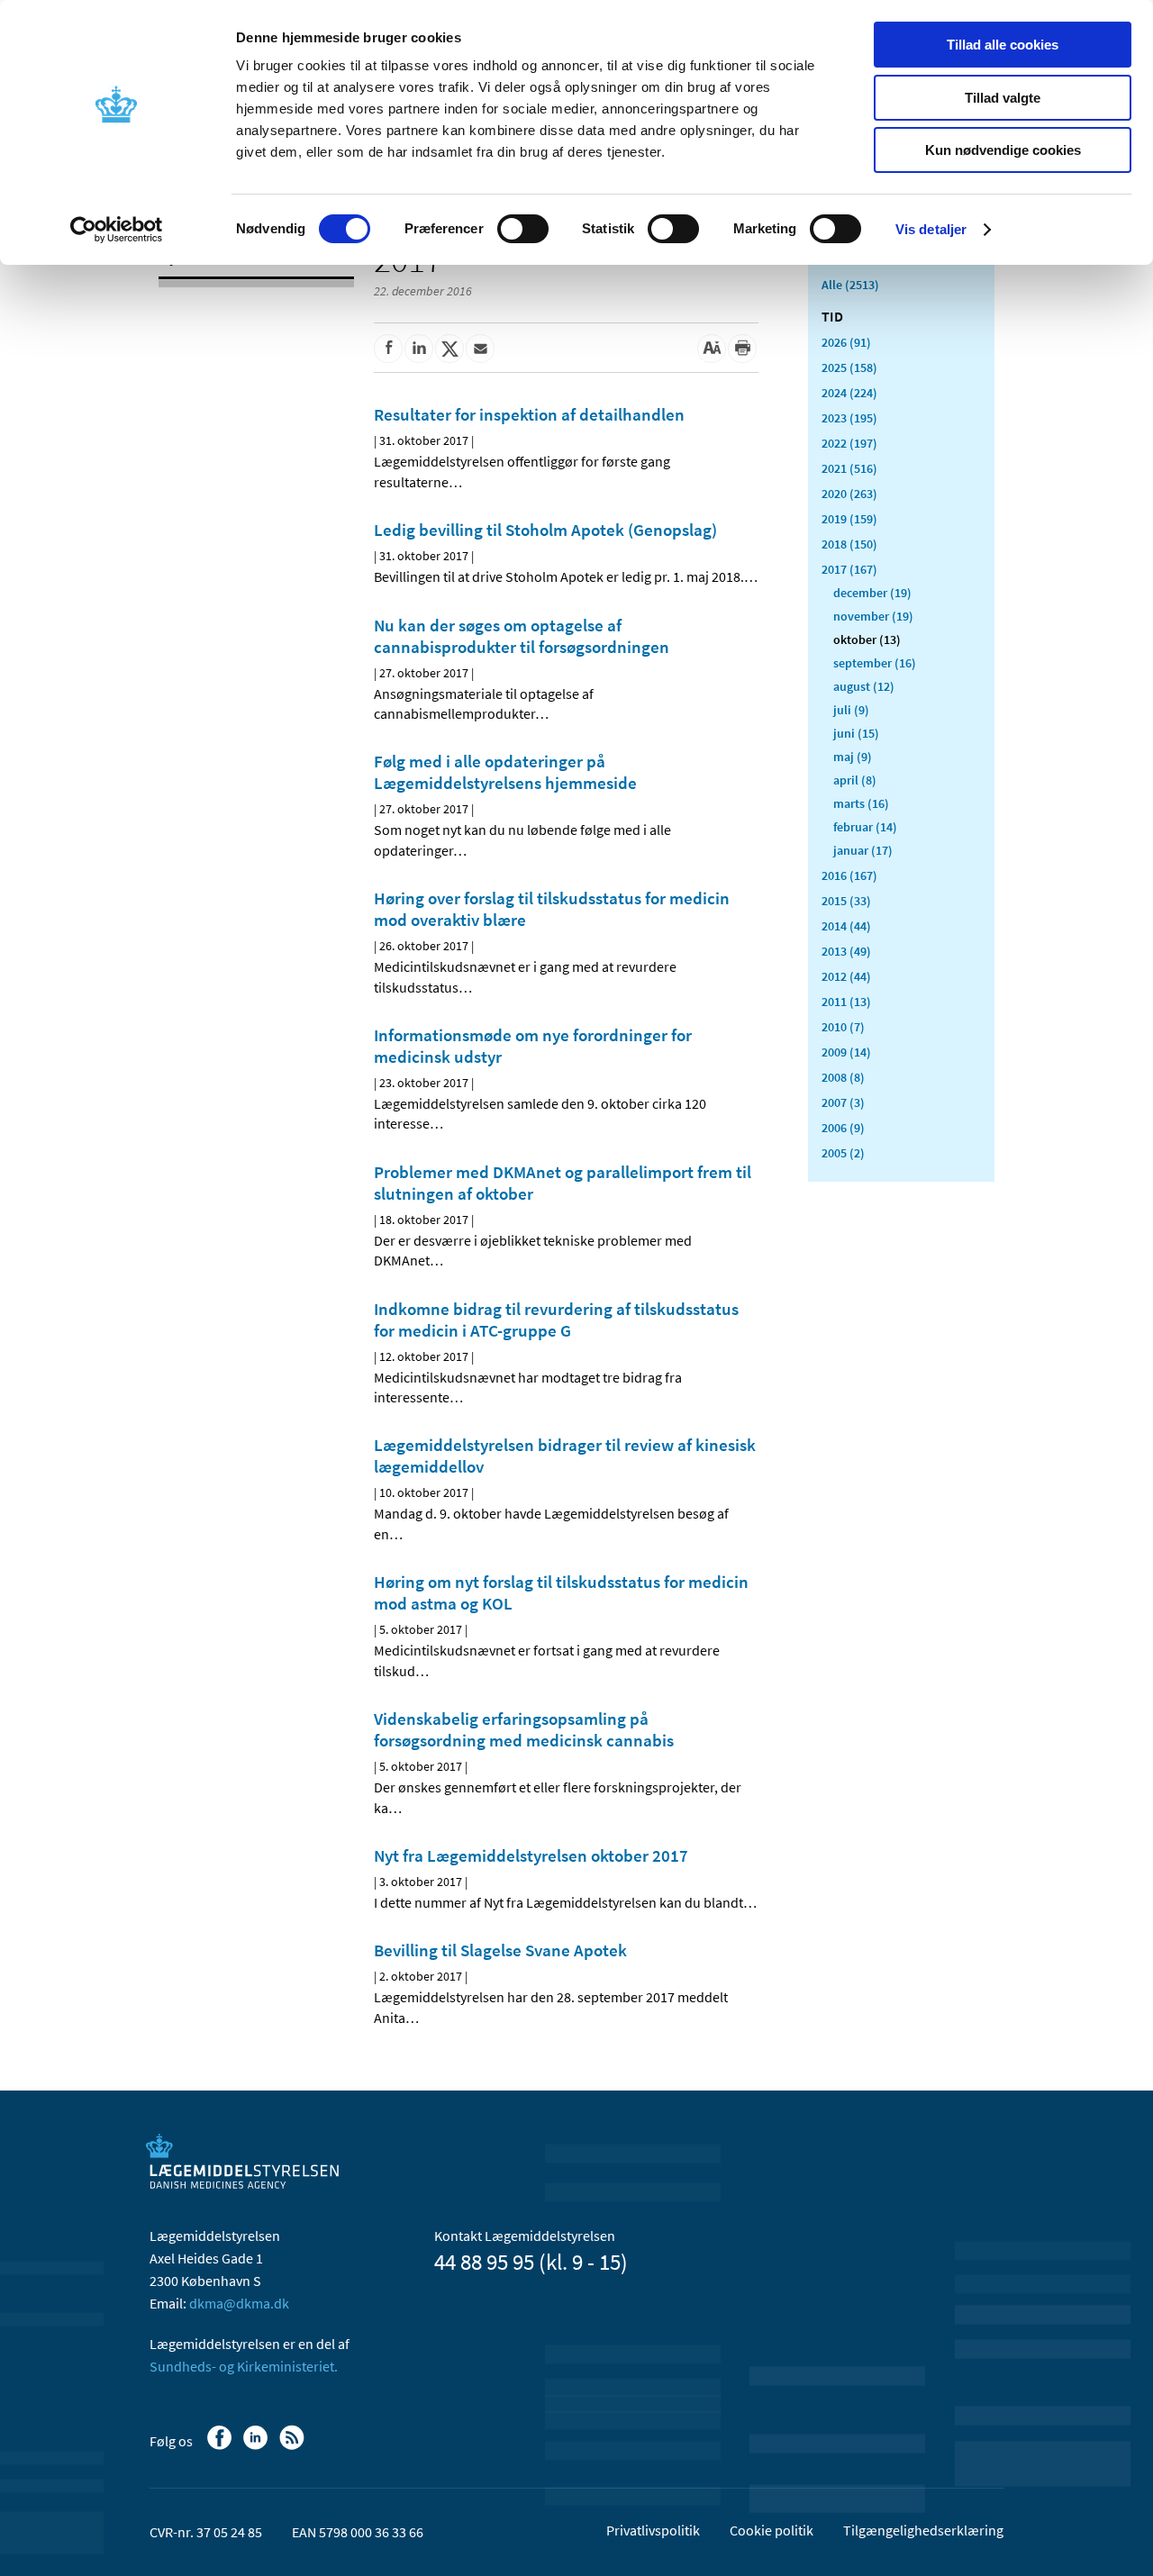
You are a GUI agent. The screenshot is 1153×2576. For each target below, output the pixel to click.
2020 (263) (849, 494)
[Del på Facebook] (388, 349)
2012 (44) (846, 976)
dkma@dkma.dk (239, 2303)
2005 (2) (843, 1153)
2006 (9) (843, 1128)
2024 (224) (849, 393)
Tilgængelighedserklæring (923, 2530)
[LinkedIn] (257, 2446)
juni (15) (856, 733)
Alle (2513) (850, 285)
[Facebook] (221, 2446)
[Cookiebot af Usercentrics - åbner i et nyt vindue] (117, 230)
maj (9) (853, 757)
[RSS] (293, 2446)
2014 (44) (846, 926)
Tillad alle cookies (1003, 45)
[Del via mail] (480, 349)
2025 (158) (849, 367)
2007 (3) (843, 1102)
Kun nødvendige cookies (1003, 150)
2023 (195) (849, 418)
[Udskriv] (742, 349)
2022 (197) (849, 443)
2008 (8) (843, 1077)
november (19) (873, 616)
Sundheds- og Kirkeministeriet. (244, 2366)
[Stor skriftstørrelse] (712, 349)
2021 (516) (849, 468)
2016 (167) (849, 875)
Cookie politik (772, 2530)
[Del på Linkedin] (419, 349)
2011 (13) (846, 1002)
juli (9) (851, 710)
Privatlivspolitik (653, 2530)
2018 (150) (849, 544)
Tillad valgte (1003, 98)
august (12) (864, 686)
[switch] (523, 229)
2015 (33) (846, 901)
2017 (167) (849, 569)
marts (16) (861, 803)
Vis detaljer (931, 229)
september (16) (875, 663)
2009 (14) (846, 1052)
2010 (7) (843, 1027)
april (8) (855, 780)
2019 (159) (849, 519)
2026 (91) (846, 342)
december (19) (872, 593)
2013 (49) (846, 951)
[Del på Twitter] (449, 349)
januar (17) (863, 850)
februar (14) (865, 827)
